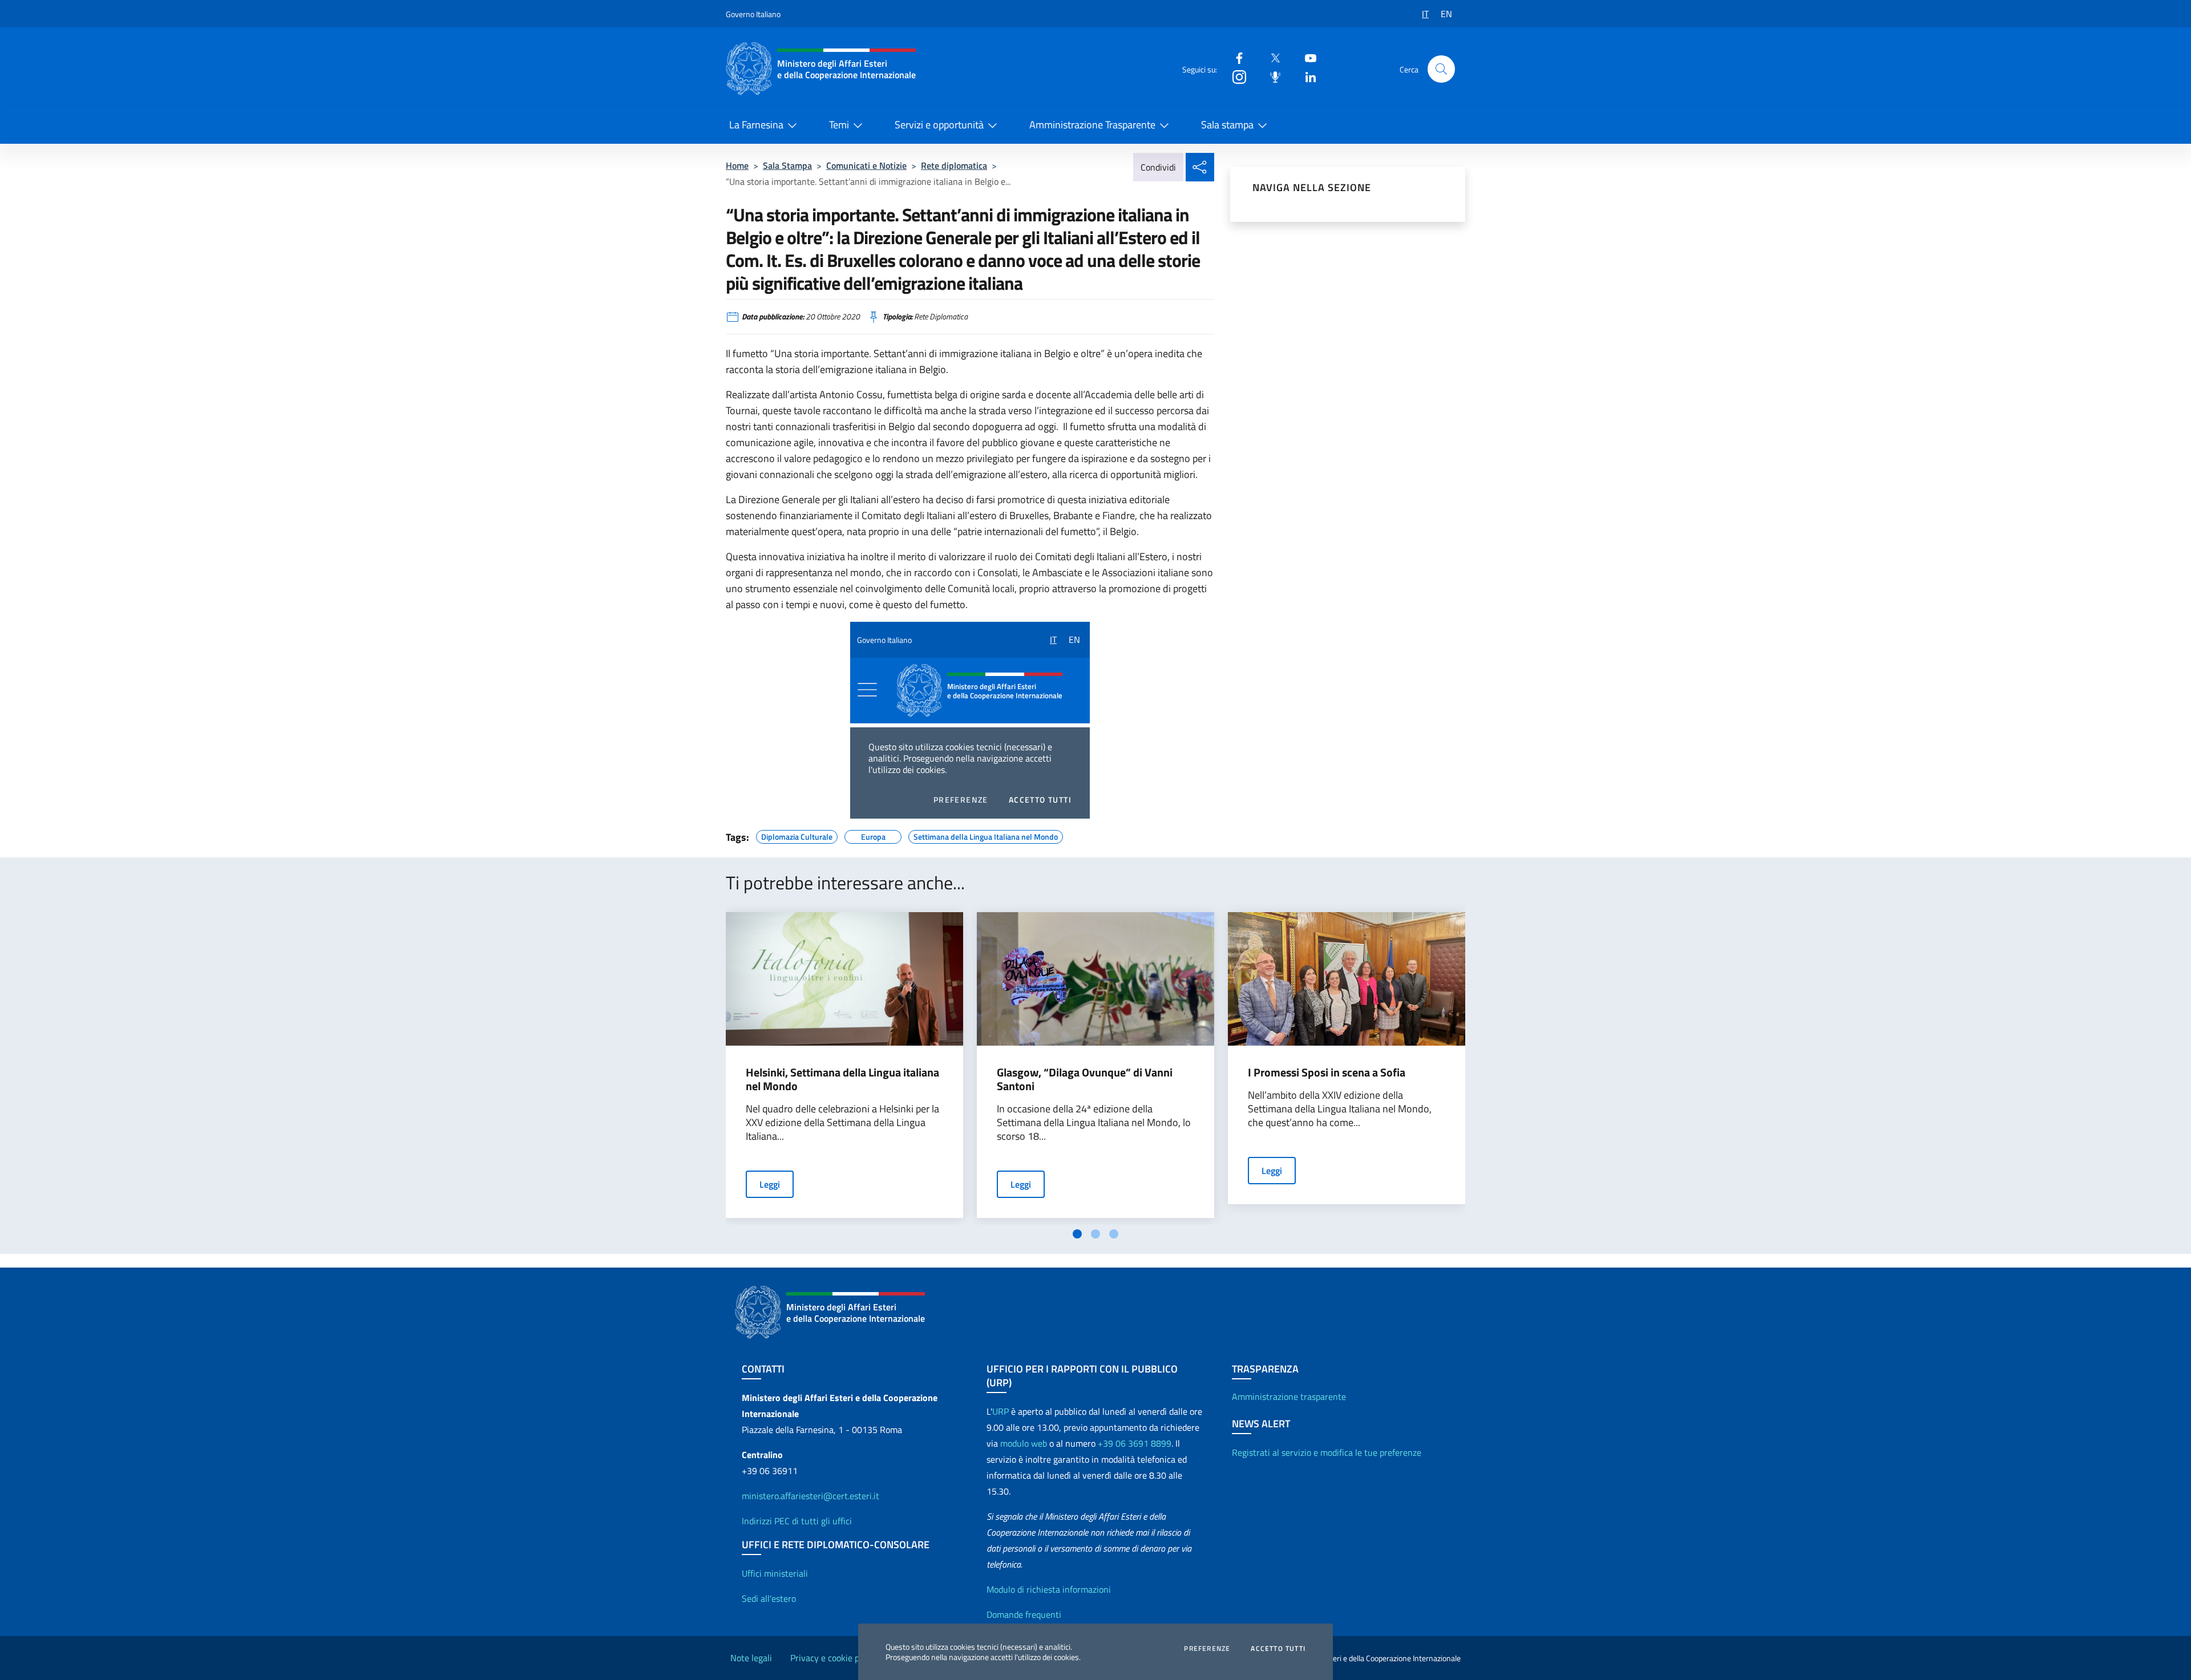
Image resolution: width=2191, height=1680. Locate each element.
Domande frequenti (1024, 1614)
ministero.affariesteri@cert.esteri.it (810, 1496)
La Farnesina (756, 125)
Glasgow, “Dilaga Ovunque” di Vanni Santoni (1085, 1079)
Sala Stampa (787, 165)
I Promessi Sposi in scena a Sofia (1327, 1072)
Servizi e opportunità (939, 125)
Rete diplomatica (954, 165)
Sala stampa (1227, 125)
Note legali (751, 1658)
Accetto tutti (1278, 1649)
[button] (1441, 69)
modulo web (1024, 1443)
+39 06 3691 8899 (1135, 1443)
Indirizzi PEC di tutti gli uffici (797, 1521)
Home (737, 165)
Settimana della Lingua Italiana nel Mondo (986, 835)
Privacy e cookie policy (834, 1658)
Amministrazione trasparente (1289, 1396)
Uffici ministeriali (775, 1573)
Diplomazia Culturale (797, 835)
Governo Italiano (753, 14)
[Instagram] (1235, 76)
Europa (873, 835)
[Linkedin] (1306, 76)
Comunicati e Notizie (866, 165)
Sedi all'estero (769, 1598)
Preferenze (1207, 1649)
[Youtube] (1306, 57)
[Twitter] (1271, 57)
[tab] (1077, 1234)
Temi (839, 125)
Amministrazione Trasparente (1092, 125)
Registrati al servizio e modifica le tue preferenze (1327, 1452)
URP (1000, 1411)
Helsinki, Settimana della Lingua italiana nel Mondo (842, 1079)
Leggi (770, 1184)
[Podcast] (1271, 76)
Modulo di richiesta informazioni (1049, 1589)
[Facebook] (1235, 57)
